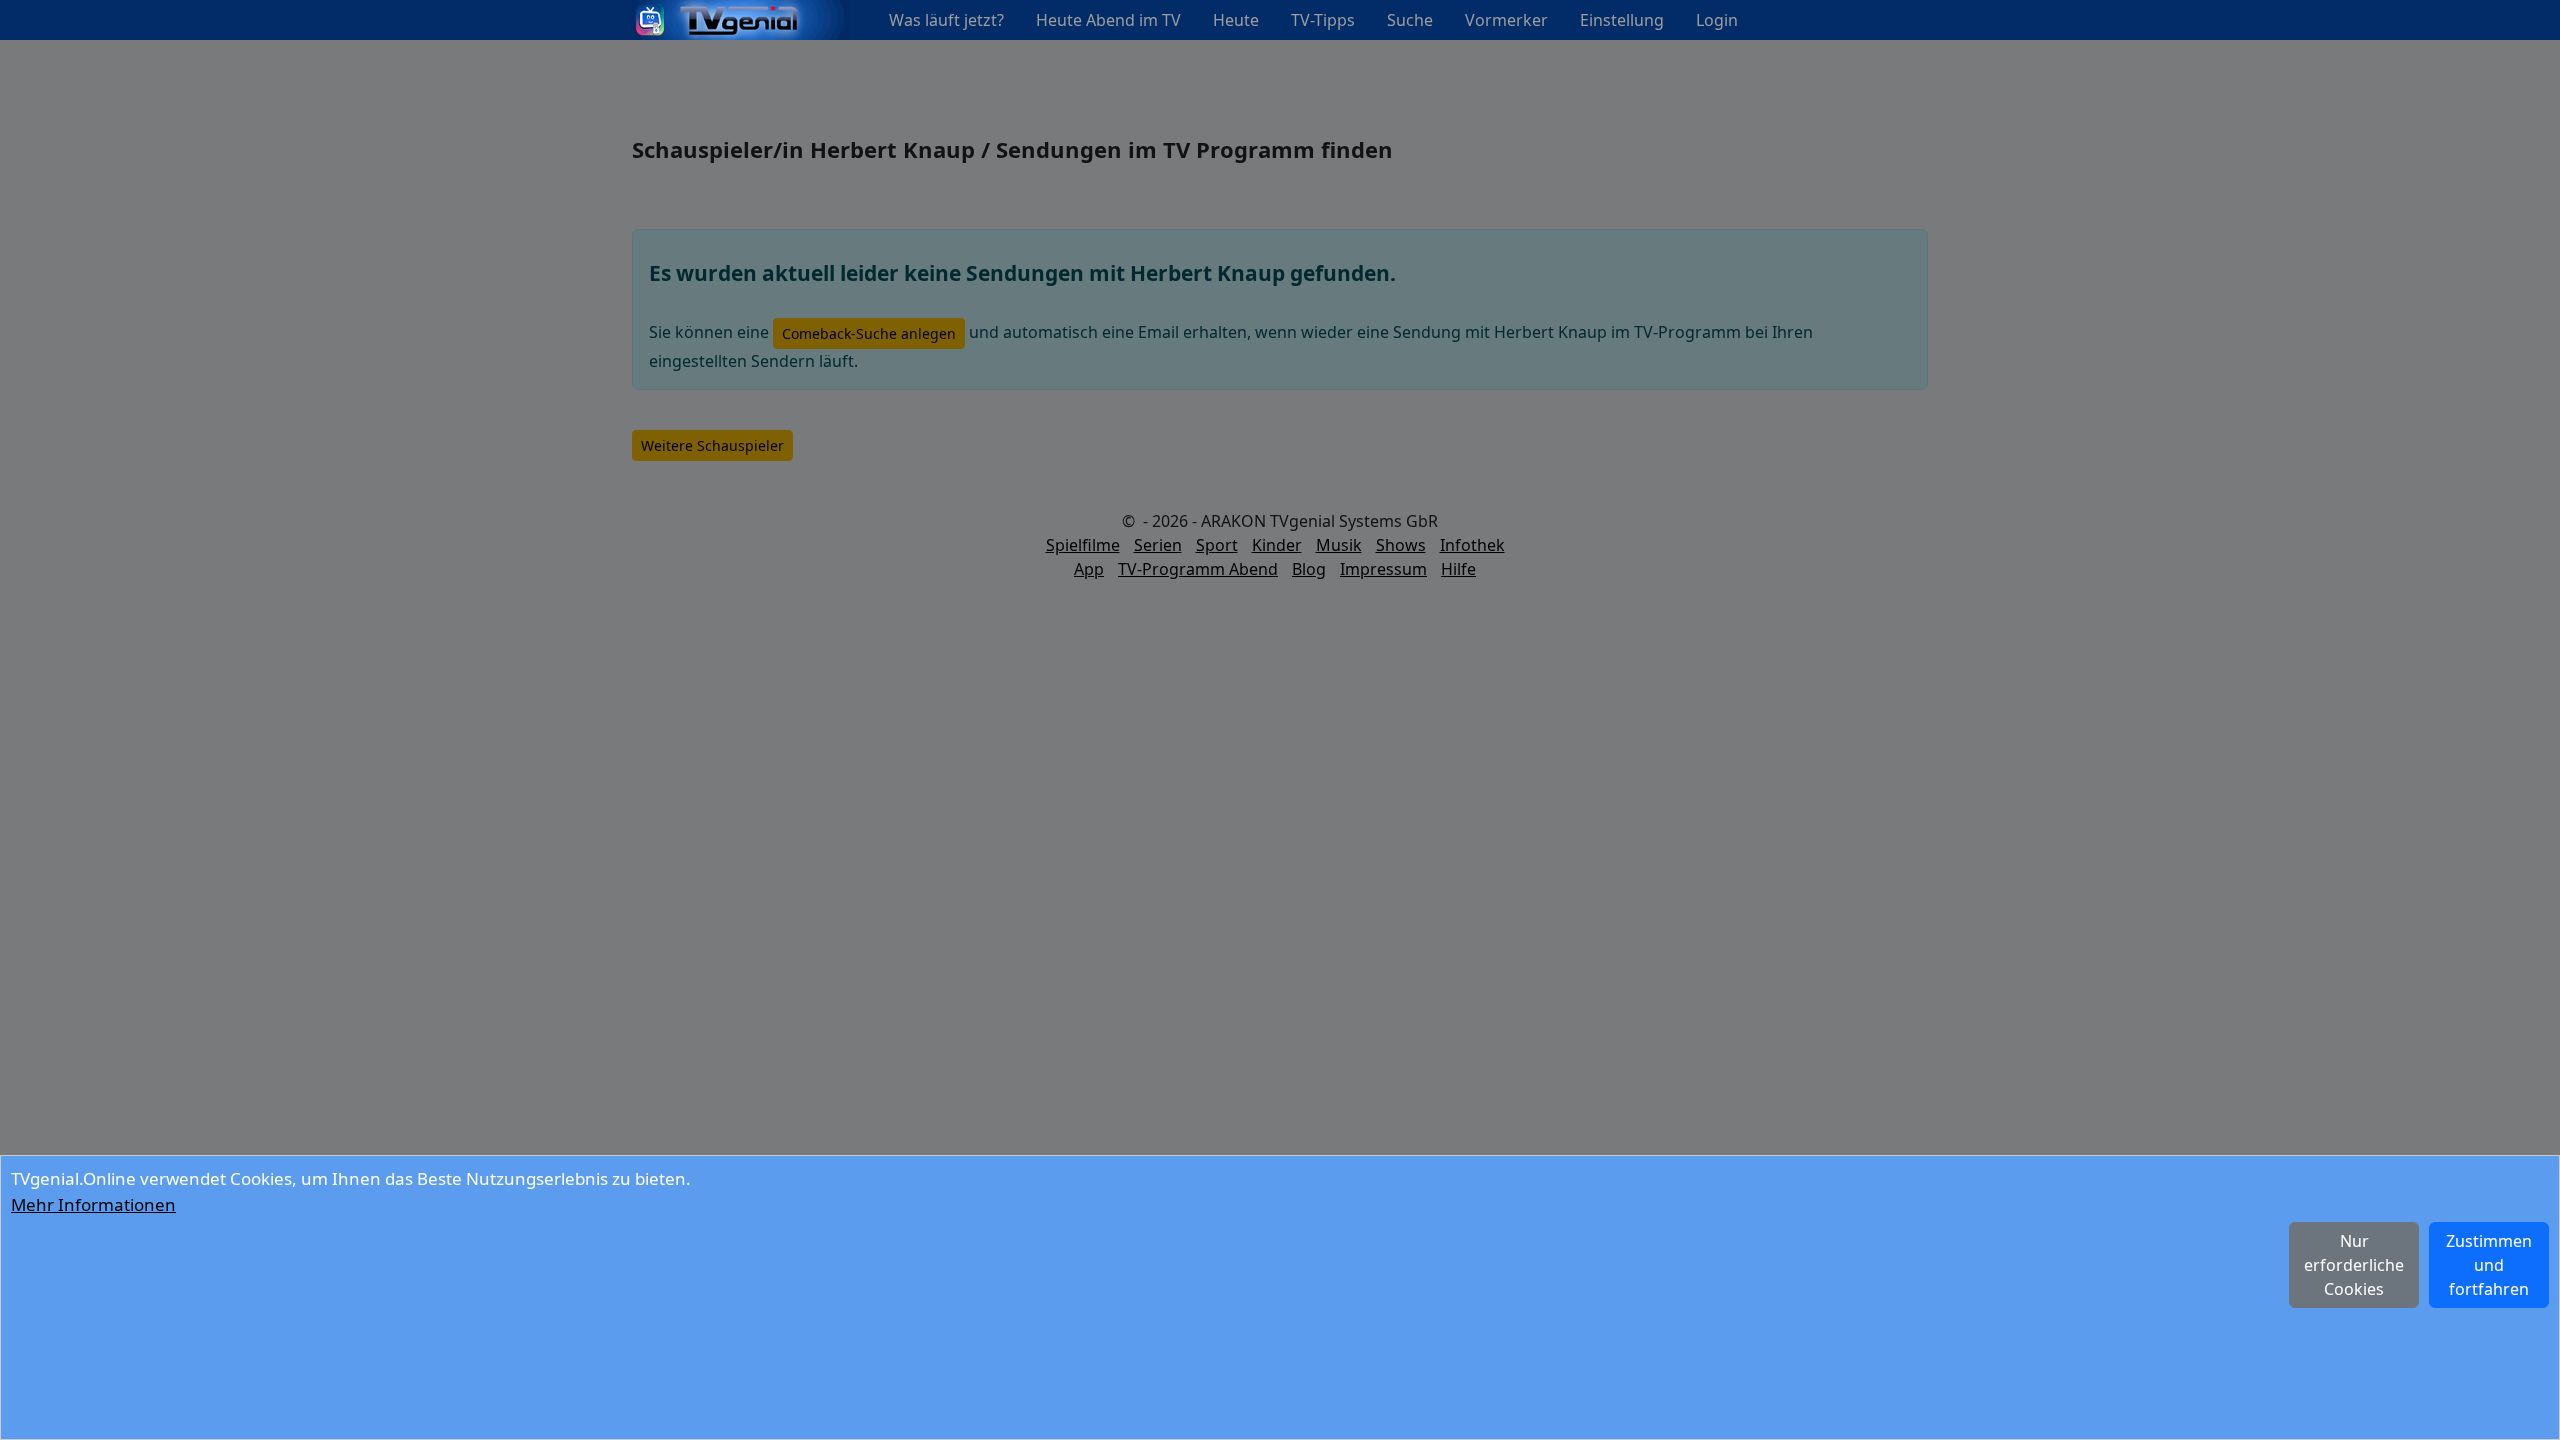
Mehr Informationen (93, 1204)
